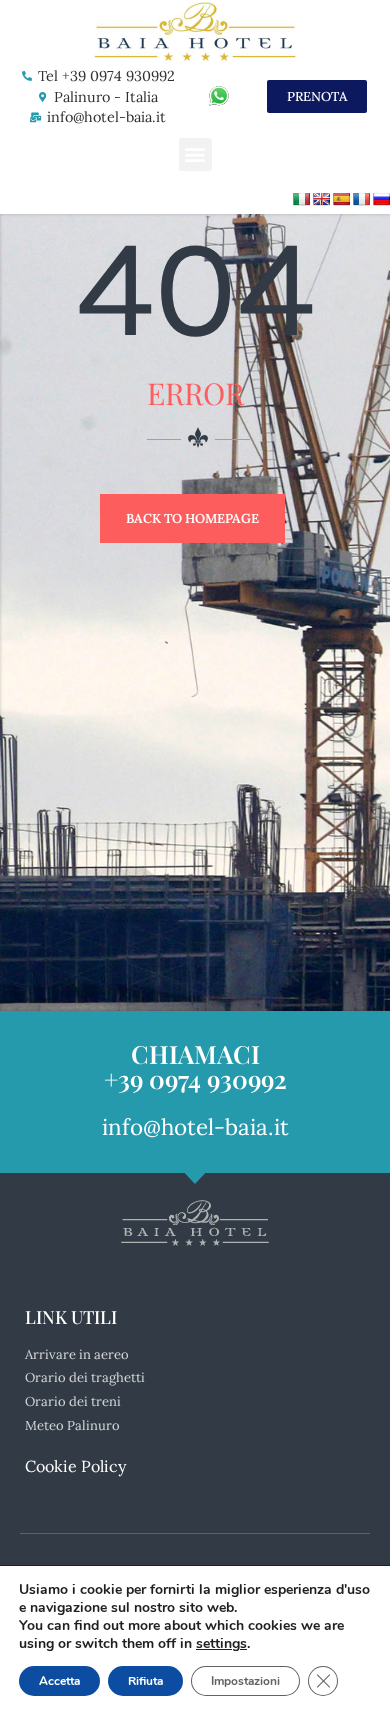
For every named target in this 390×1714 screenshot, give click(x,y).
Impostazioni (245, 1681)
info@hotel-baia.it (106, 117)
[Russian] (381, 199)
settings (221, 1644)
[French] (361, 199)
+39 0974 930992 (195, 1078)
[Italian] (301, 199)
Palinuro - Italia (106, 97)
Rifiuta (145, 1681)
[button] (195, 154)
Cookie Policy (75, 1466)
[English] (321, 199)
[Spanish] (341, 199)
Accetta (59, 1681)
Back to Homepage (192, 518)
